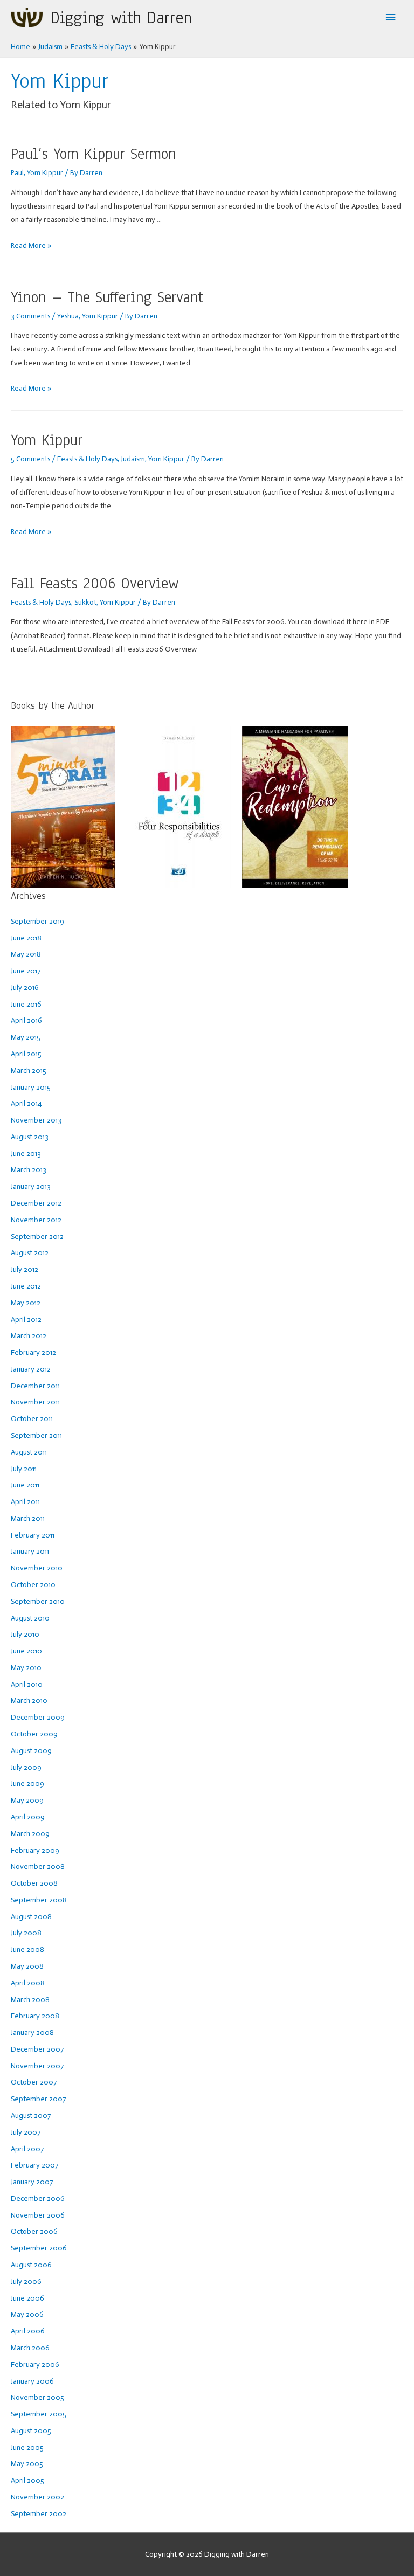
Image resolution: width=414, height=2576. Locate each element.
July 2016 (25, 988)
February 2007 (34, 2165)
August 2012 (30, 1253)
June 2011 (25, 1485)
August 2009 (31, 1751)
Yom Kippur (45, 173)
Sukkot (85, 602)
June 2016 (26, 1004)
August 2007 (31, 2115)
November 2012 (36, 1220)
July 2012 (25, 1269)
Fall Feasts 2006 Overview (95, 583)
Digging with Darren (121, 18)
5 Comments (30, 459)
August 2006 (31, 2265)
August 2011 (29, 1452)
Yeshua (68, 316)
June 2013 (26, 1154)
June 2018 (26, 938)
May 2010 (26, 1668)
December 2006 (38, 2198)
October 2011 (32, 1419)
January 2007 (32, 2182)
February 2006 (35, 2364)
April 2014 (26, 1103)
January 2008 (32, 2033)
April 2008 (28, 1983)
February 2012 (33, 1352)
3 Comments (30, 316)
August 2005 (31, 2431)
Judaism (133, 459)
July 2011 (24, 1469)
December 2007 (37, 2049)
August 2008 (31, 1917)
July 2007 (26, 2132)
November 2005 (37, 2397)
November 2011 (35, 1402)
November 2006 (38, 2215)
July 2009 (26, 1767)
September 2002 (39, 2514)
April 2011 (25, 1502)
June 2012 (26, 1286)
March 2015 (29, 1071)
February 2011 (33, 1535)
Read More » (31, 245)
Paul (17, 173)
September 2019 (37, 921)
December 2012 (36, 1203)
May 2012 (26, 1303)
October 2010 (33, 1585)
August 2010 (30, 1618)
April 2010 (27, 1684)
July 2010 (25, 1634)
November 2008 (38, 1867)
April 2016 (26, 1020)
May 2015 (26, 1037)
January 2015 (31, 1087)
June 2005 (27, 2447)
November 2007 (37, 2066)
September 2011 (36, 1435)
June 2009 (27, 1784)
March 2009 (30, 1834)
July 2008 (26, 1933)
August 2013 (30, 1137)
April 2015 (26, 1054)
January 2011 (30, 1551)
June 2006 (27, 2298)
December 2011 (35, 1386)
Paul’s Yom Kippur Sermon (94, 154)
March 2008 (30, 2000)
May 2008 (27, 1966)
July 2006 (26, 2281)
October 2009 (34, 1734)
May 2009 (27, 1800)
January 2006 (32, 2381)
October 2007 (34, 2082)
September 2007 (38, 2099)
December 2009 (38, 1717)
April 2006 (28, 2331)
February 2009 (35, 1850)
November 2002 (37, 2497)
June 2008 (27, 1950)
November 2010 (37, 1568)
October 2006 (34, 2231)
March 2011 (28, 1518)
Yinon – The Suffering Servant (107, 297)
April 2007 (27, 2149)
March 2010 (29, 1701)
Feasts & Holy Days (87, 459)
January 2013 (31, 1186)
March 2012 (29, 1336)
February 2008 (35, 2016)
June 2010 (26, 1651)
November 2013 (36, 1120)
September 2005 (39, 2414)
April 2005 (27, 2480)
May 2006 (27, 2314)
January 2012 (31, 1369)
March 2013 (29, 1170)
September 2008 (39, 1900)
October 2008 (34, 1883)
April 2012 (26, 1320)
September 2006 (39, 2248)
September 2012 (37, 1237)
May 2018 (26, 954)
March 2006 (30, 2348)
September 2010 (38, 1601)
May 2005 (27, 2464)
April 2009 (28, 1817)
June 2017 (26, 971)
